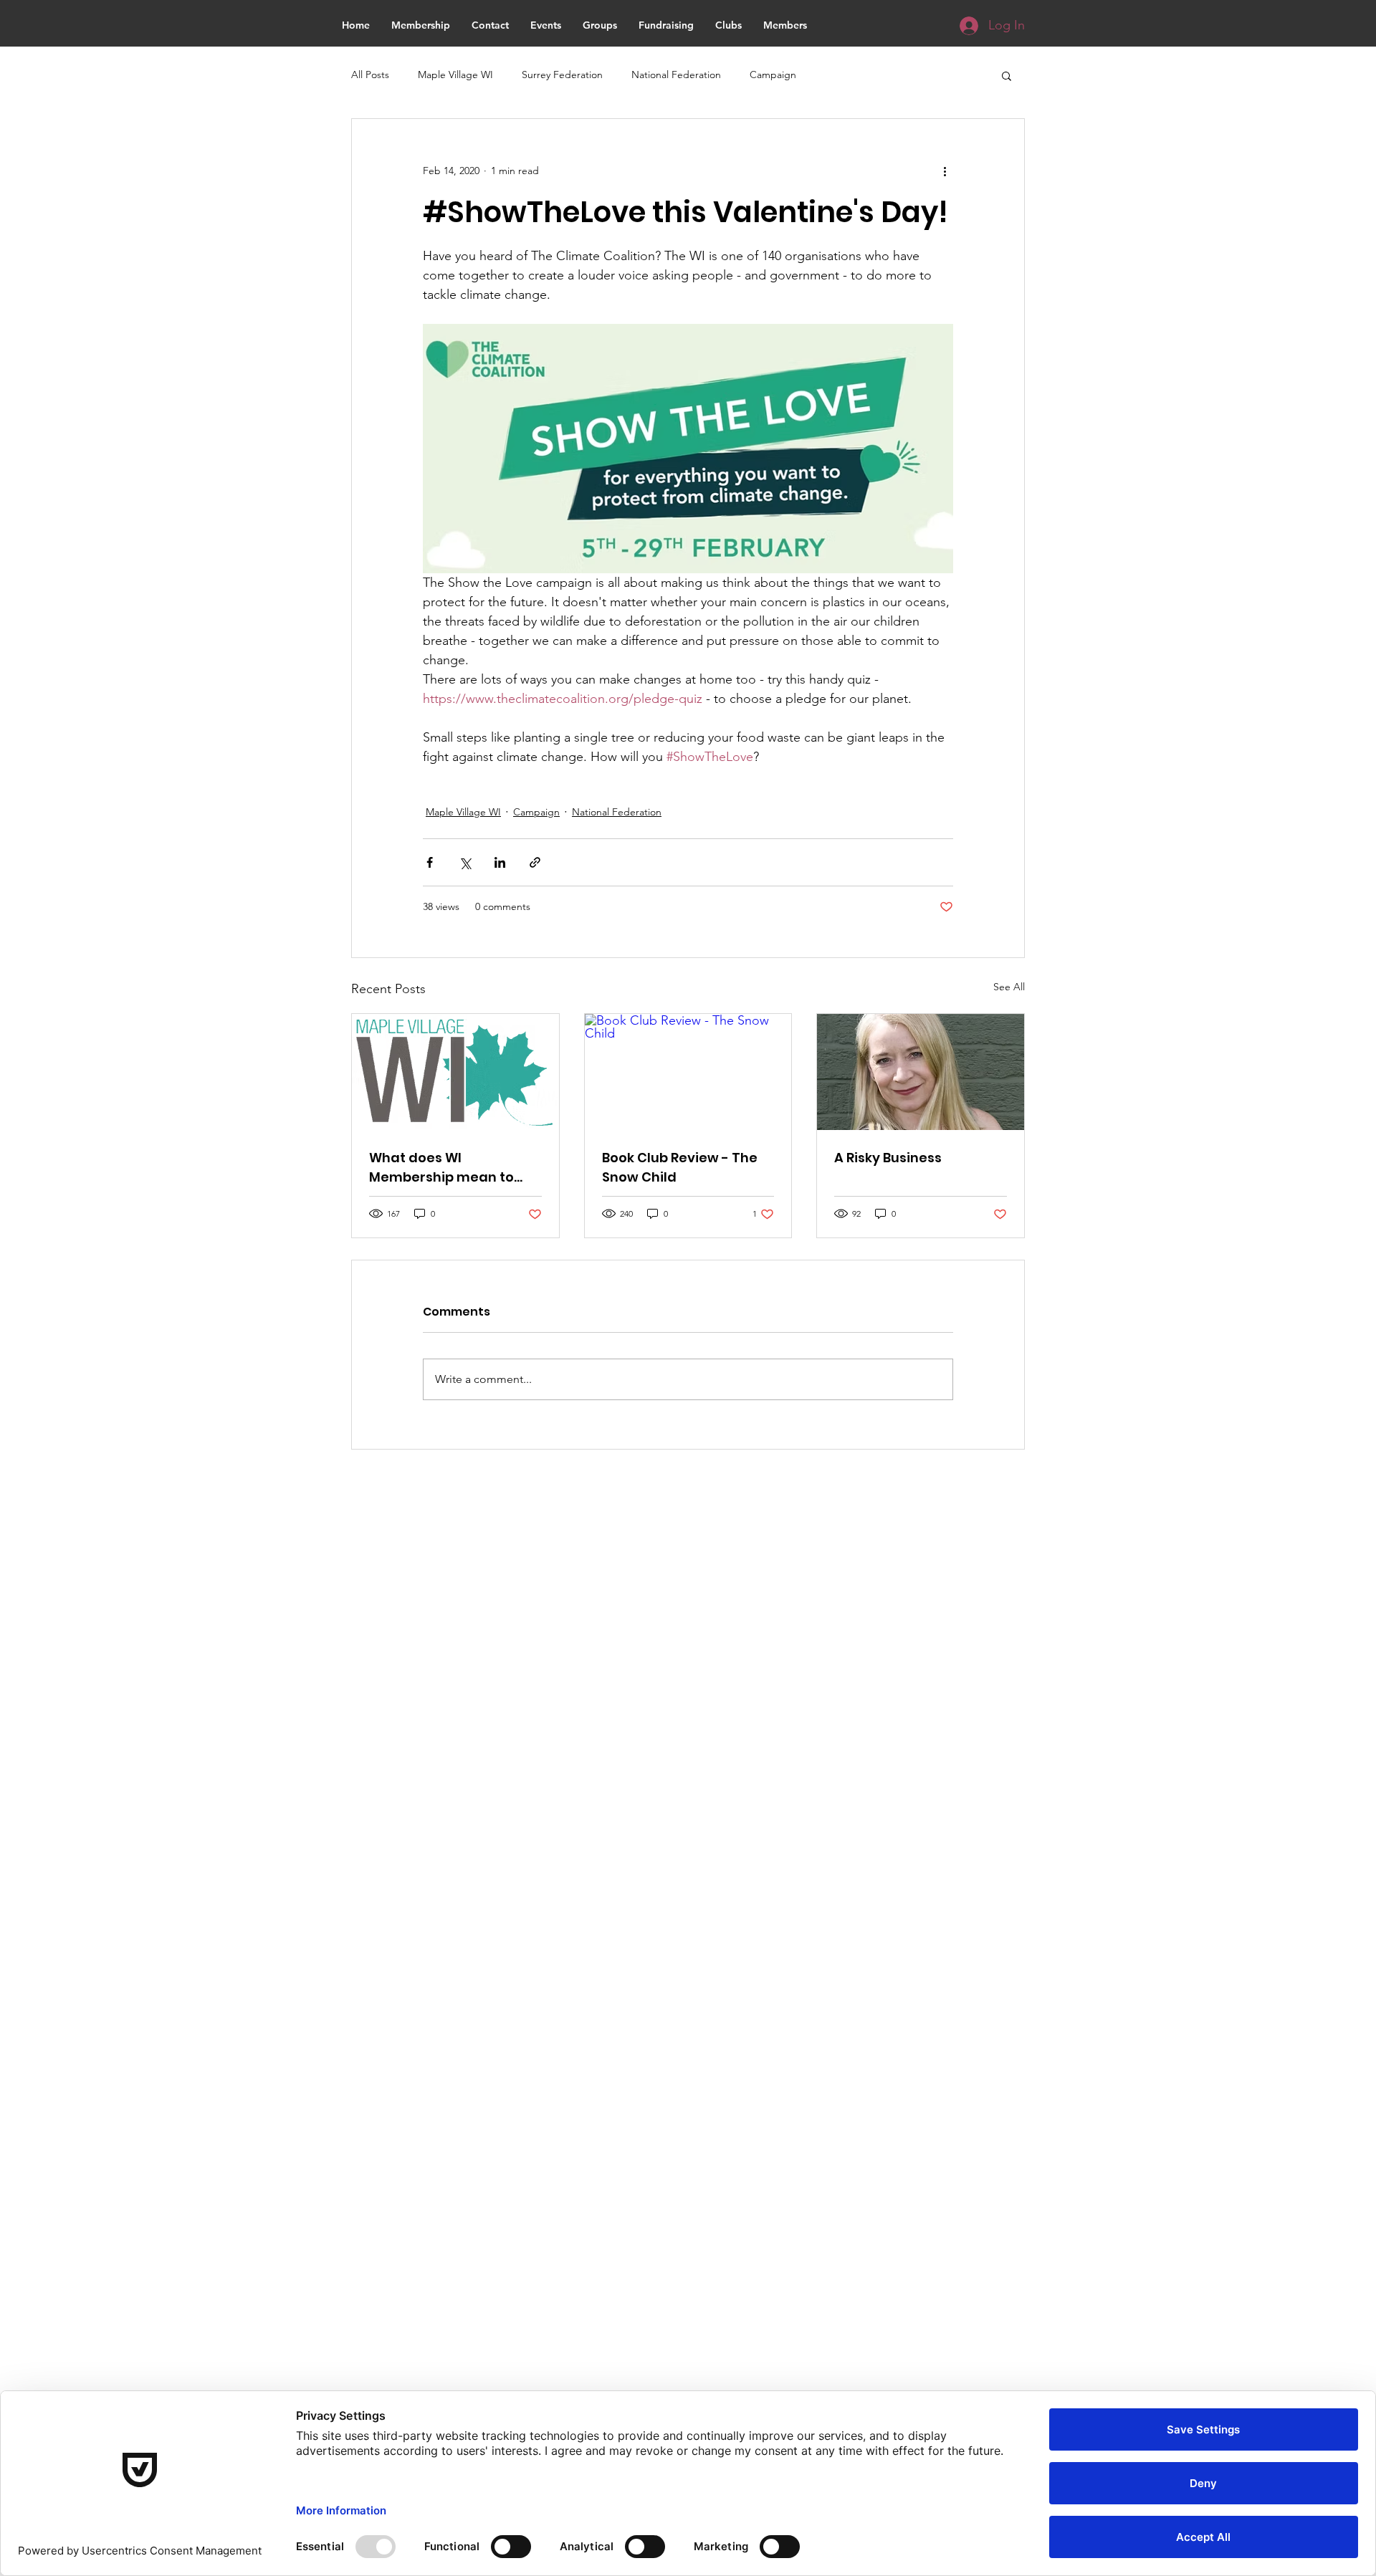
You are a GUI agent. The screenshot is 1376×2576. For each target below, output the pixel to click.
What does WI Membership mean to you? (441, 1168)
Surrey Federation (562, 75)
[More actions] (945, 171)
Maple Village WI (455, 75)
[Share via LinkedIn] (500, 862)
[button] (1007, 75)
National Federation (676, 75)
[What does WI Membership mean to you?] (455, 1072)
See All (1009, 987)
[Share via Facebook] (430, 862)
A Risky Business (888, 1158)
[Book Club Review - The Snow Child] (688, 1072)
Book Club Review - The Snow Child (680, 1167)
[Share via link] (535, 862)
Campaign (773, 75)
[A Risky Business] (921, 1072)
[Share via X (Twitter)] (465, 862)
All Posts (370, 75)
